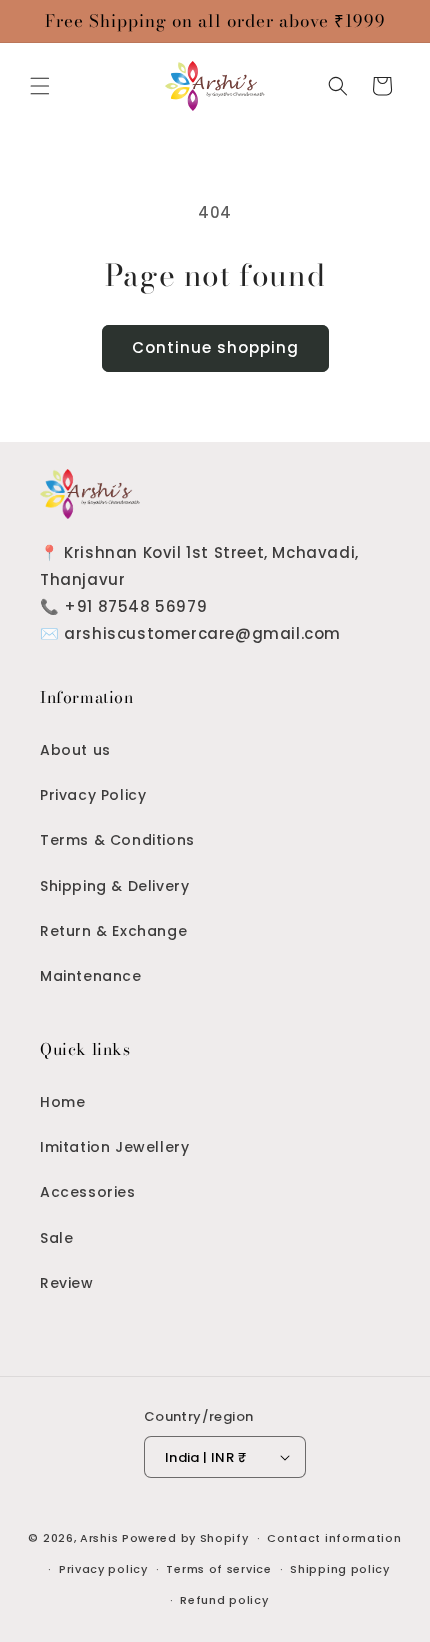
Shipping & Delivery (114, 886)
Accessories (88, 1192)
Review (67, 1283)
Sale (56, 1238)
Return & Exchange (113, 931)
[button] (40, 86)
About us (75, 750)
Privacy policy (103, 1569)
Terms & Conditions (117, 840)
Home (62, 1102)
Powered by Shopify (185, 1538)
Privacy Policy (93, 795)
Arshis (101, 1538)
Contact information (334, 1538)
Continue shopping (215, 347)
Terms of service (218, 1569)
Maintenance (91, 976)
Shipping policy (340, 1569)
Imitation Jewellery (114, 1147)
